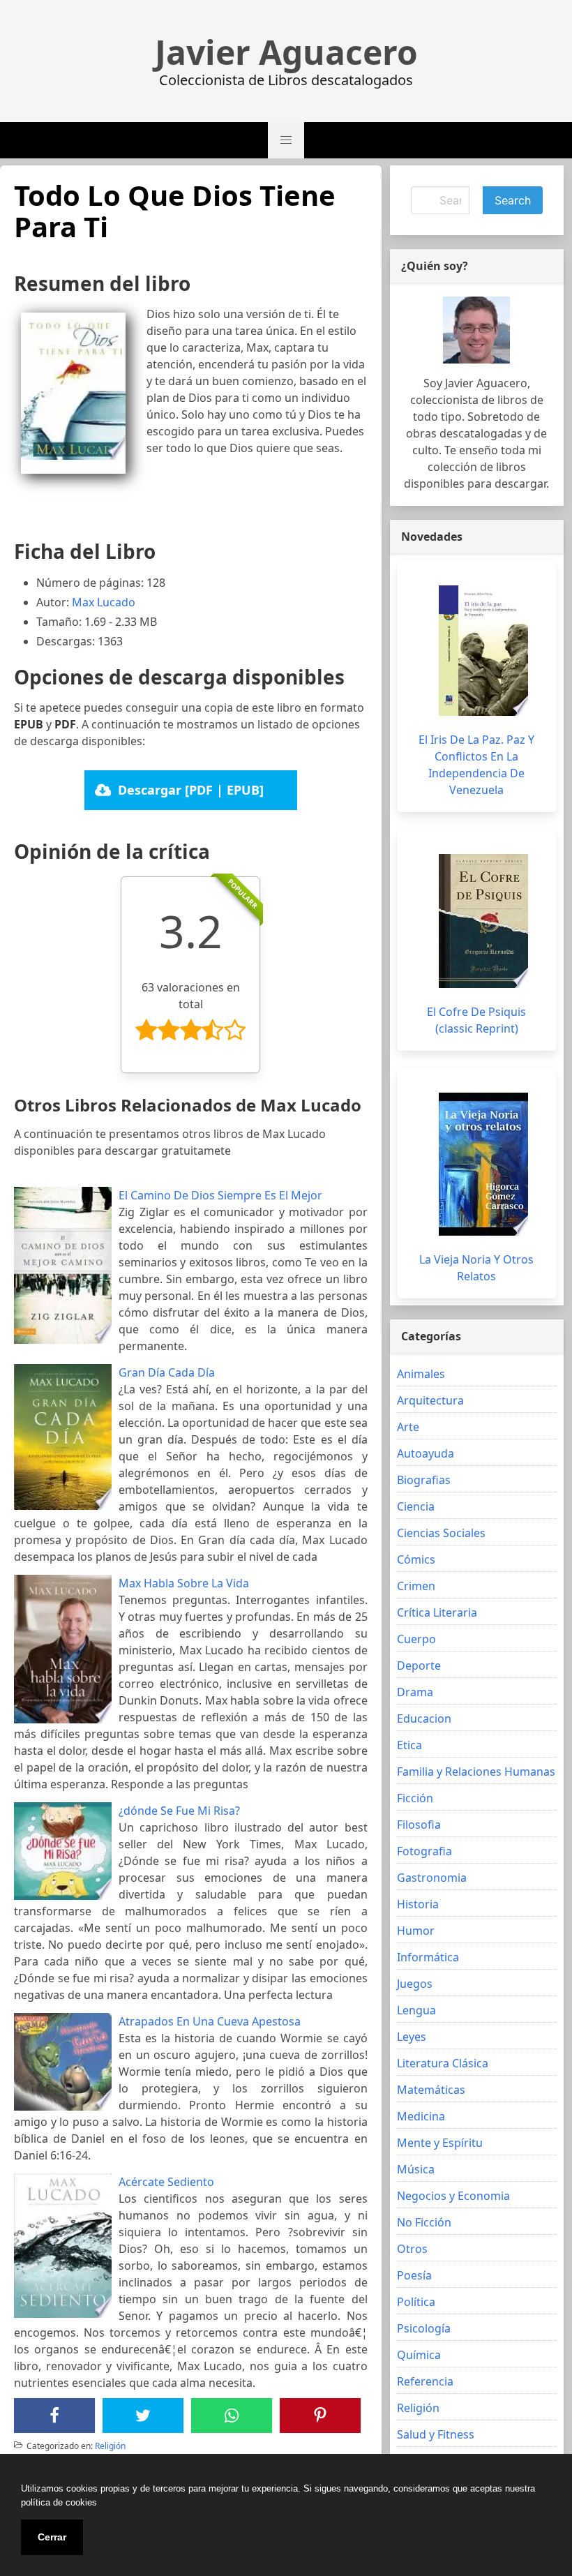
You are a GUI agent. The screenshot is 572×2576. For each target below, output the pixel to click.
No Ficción (424, 2222)
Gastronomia (432, 1878)
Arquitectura (430, 1400)
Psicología (424, 2328)
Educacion (424, 1718)
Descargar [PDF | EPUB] (191, 790)
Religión (110, 2446)
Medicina (421, 2116)
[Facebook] (54, 2416)
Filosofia (419, 1825)
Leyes (412, 2037)
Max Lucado (104, 602)
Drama (415, 1692)
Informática (428, 1957)
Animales (421, 1374)
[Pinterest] (320, 2416)
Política (416, 2302)
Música (416, 2169)
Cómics (416, 1559)
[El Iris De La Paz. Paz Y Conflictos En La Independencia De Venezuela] (483, 651)
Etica (409, 1745)
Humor (416, 1931)
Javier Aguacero (286, 52)
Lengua (416, 2010)
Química (419, 2355)
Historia (418, 1904)
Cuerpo (416, 1639)
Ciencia (416, 1506)
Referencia (425, 2381)
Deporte (419, 1665)
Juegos (415, 1984)
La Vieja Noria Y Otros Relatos (476, 1268)
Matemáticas (431, 2090)
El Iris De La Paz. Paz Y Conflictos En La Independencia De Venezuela (476, 765)
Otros (412, 2249)
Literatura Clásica (443, 2063)
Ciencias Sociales (441, 1533)
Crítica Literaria (437, 1612)
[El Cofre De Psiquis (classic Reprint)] (483, 921)
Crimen (416, 1586)
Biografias (424, 1480)
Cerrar (52, 2537)
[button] (286, 140)
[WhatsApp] (232, 2416)
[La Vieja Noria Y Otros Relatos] (483, 1164)
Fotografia (424, 1851)
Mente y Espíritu (440, 2143)
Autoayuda (426, 1453)
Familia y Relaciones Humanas (476, 1772)
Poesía (414, 2275)
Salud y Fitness (436, 2434)
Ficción (415, 1798)
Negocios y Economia (453, 2196)
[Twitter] (143, 2416)
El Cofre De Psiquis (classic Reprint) (476, 1020)
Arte (408, 1427)
